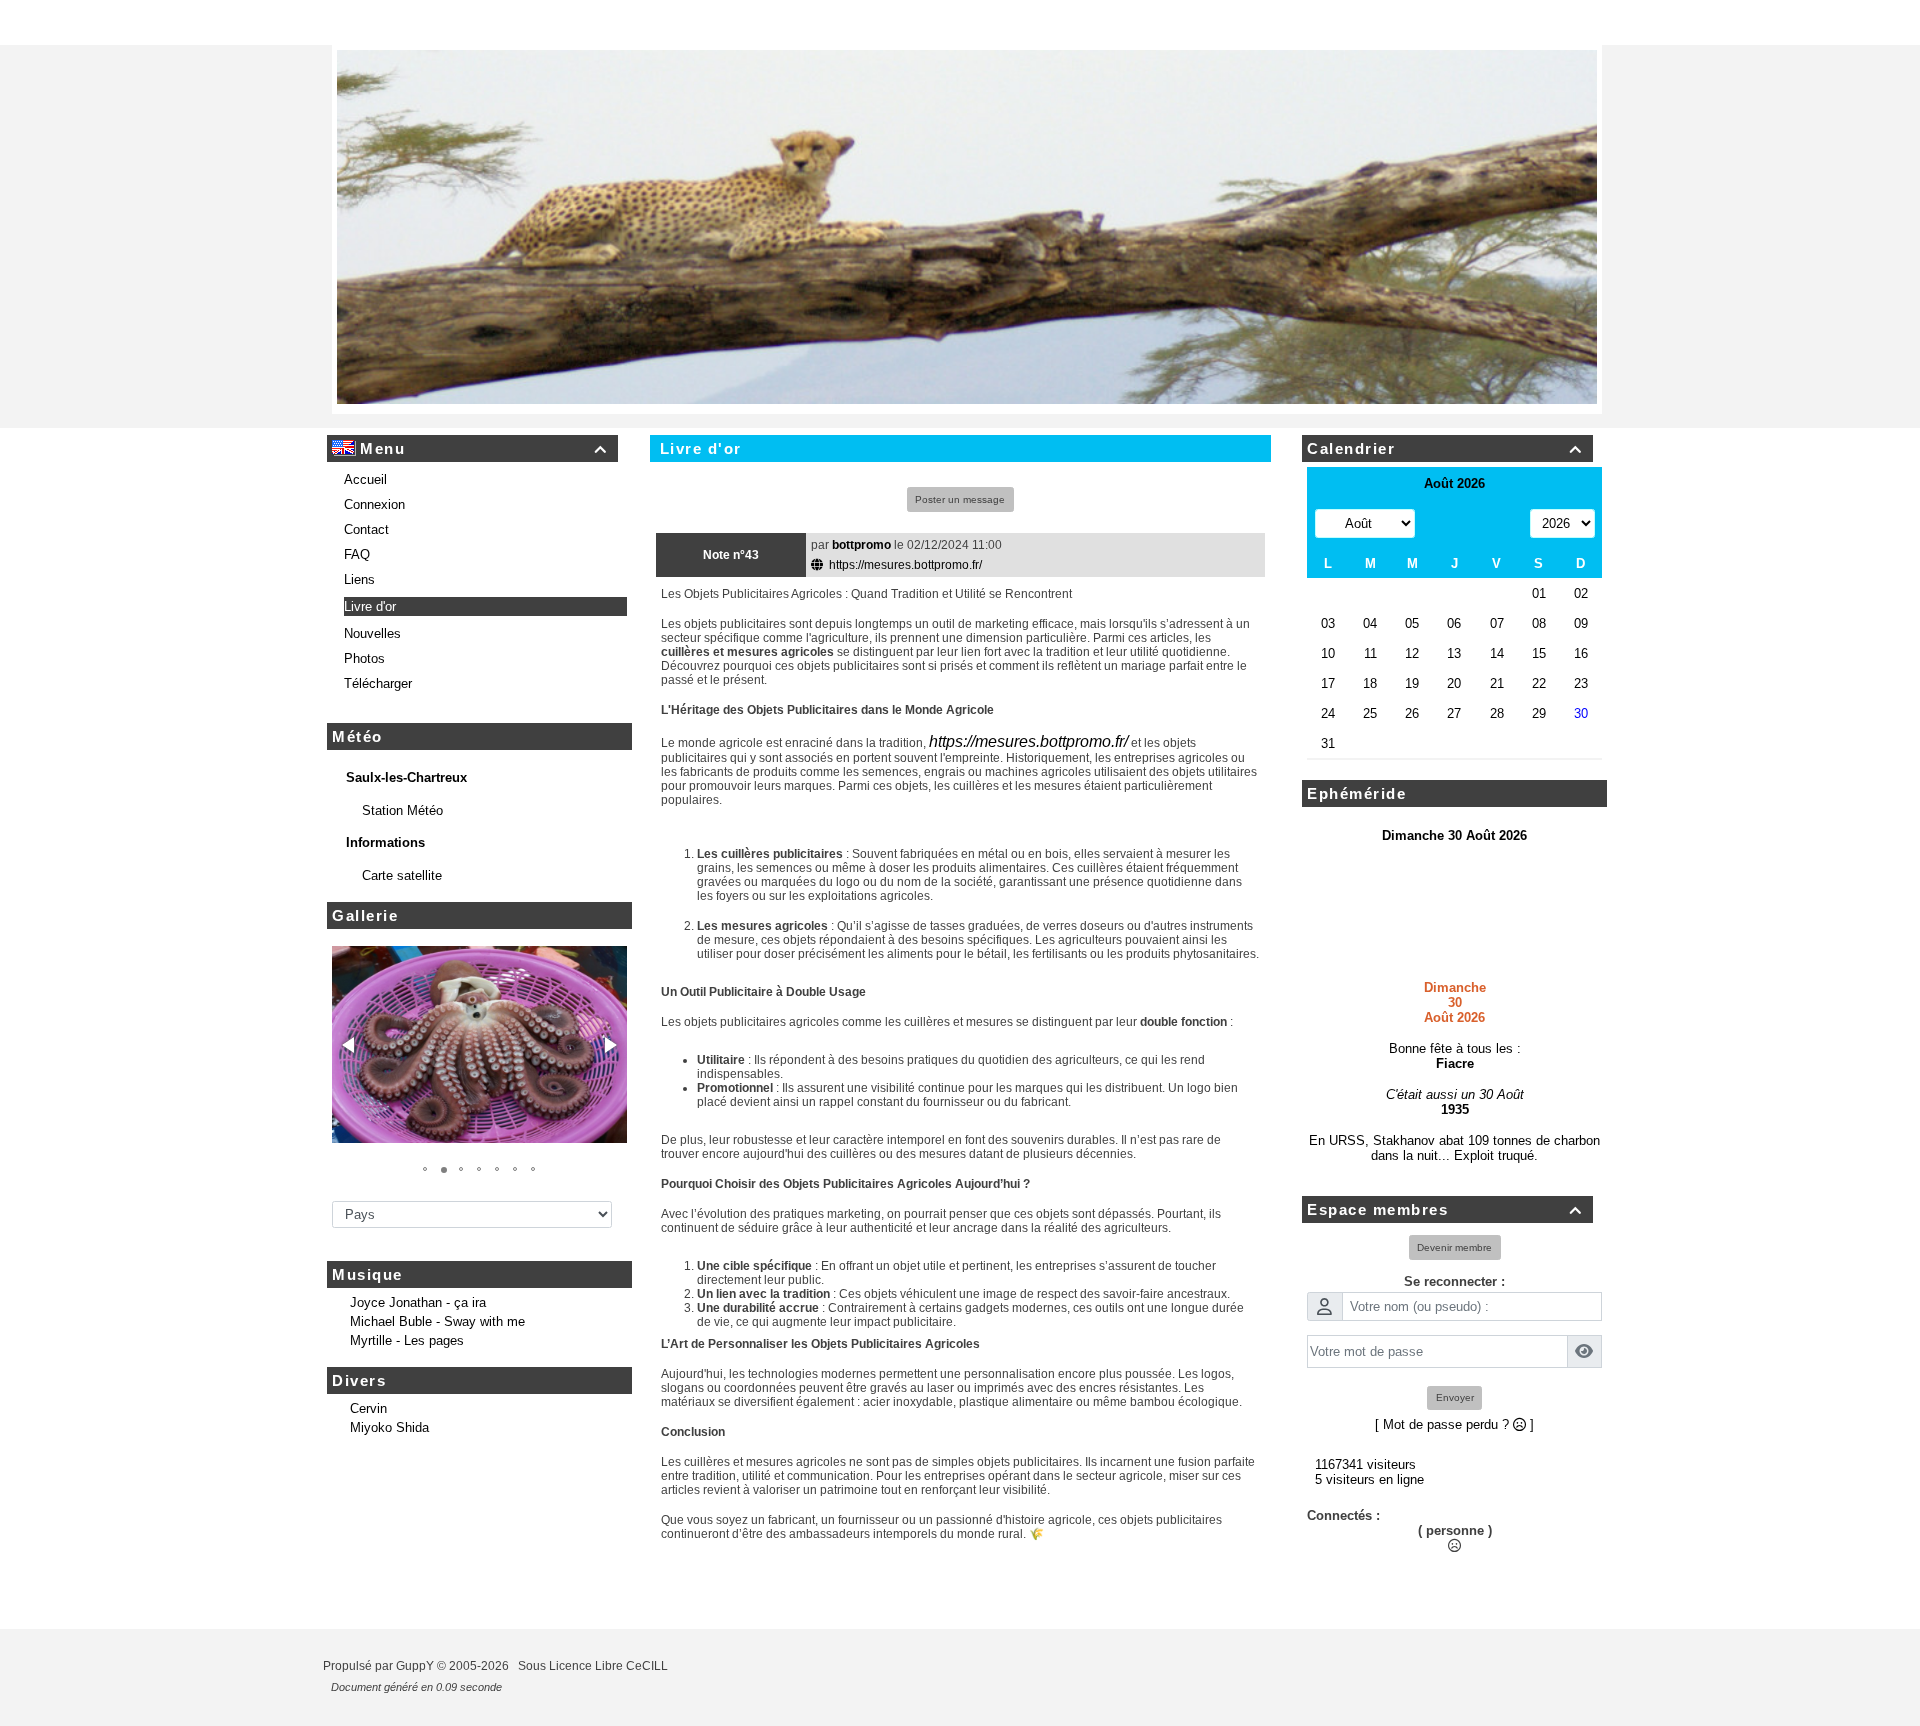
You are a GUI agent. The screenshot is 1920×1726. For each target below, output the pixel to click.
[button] (350, 1060)
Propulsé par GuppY (380, 1681)
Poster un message (960, 514)
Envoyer (1455, 1412)
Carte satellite (404, 890)
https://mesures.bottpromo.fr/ (904, 580)
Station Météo (404, 825)
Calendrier (1444, 463)
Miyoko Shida (389, 1442)
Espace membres (1444, 1224)
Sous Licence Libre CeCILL (594, 1681)
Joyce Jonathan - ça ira (418, 1317)
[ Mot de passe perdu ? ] (1454, 1439)
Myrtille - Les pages (407, 1355)
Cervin (368, 1423)
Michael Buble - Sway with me (437, 1336)
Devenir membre (1454, 1262)
